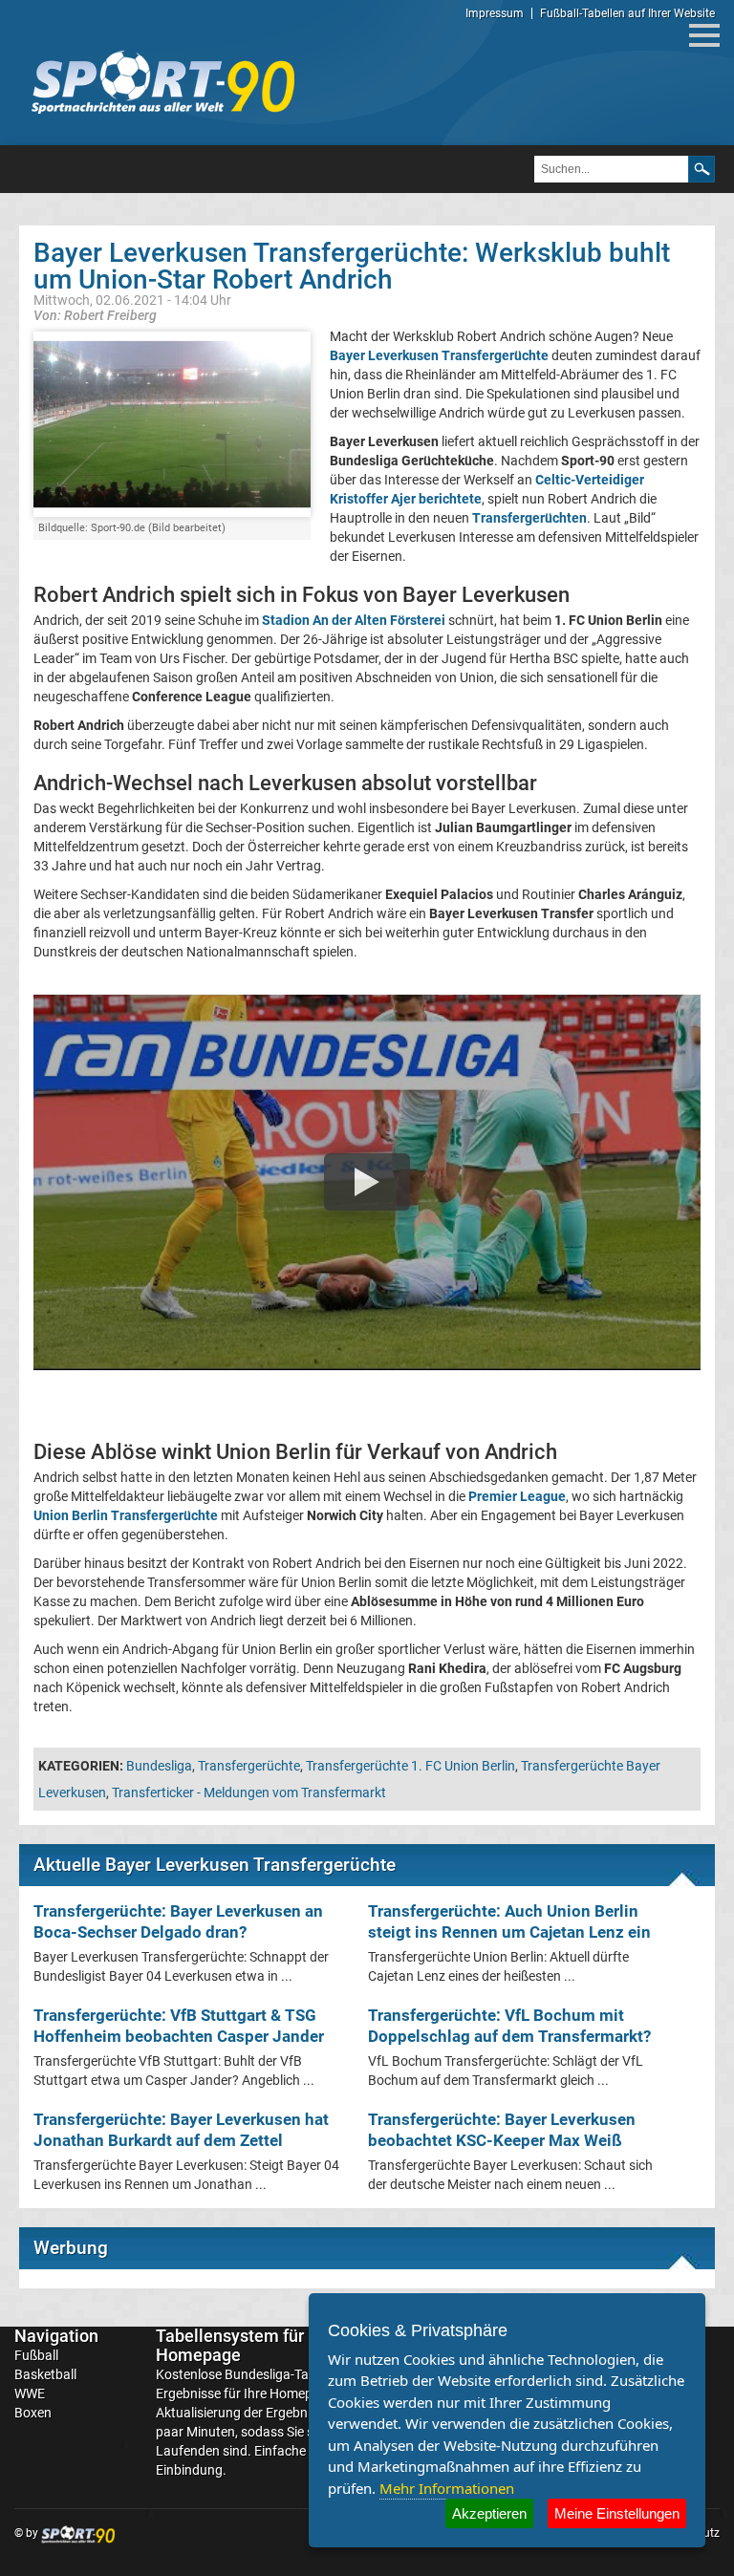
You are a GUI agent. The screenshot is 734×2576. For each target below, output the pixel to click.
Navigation (56, 2336)
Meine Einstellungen (617, 2513)
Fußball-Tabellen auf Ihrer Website (627, 13)
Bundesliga (159, 1766)
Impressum (495, 13)
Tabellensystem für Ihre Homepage (247, 2345)
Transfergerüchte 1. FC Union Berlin (410, 1766)
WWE (30, 2394)
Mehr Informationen (447, 2488)
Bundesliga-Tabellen (284, 2374)
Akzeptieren (489, 2513)
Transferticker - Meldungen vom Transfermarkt (249, 1792)
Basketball (45, 2374)
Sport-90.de (162, 82)
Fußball (36, 2355)
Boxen (33, 2413)
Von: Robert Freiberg (95, 315)
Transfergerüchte (249, 1766)
